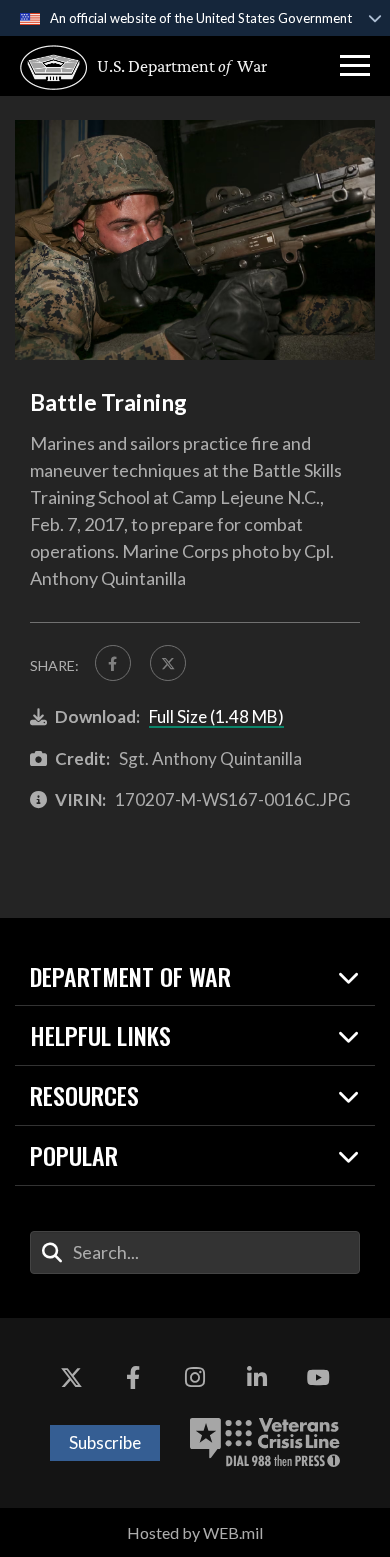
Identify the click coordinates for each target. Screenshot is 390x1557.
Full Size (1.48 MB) (216, 716)
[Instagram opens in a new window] (195, 1378)
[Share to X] (168, 663)
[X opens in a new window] (72, 1378)
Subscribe (105, 1442)
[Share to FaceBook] (113, 663)
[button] (355, 66)
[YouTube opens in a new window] (318, 1378)
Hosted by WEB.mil (195, 1532)
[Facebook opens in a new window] (133, 1378)
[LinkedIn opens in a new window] (257, 1378)
